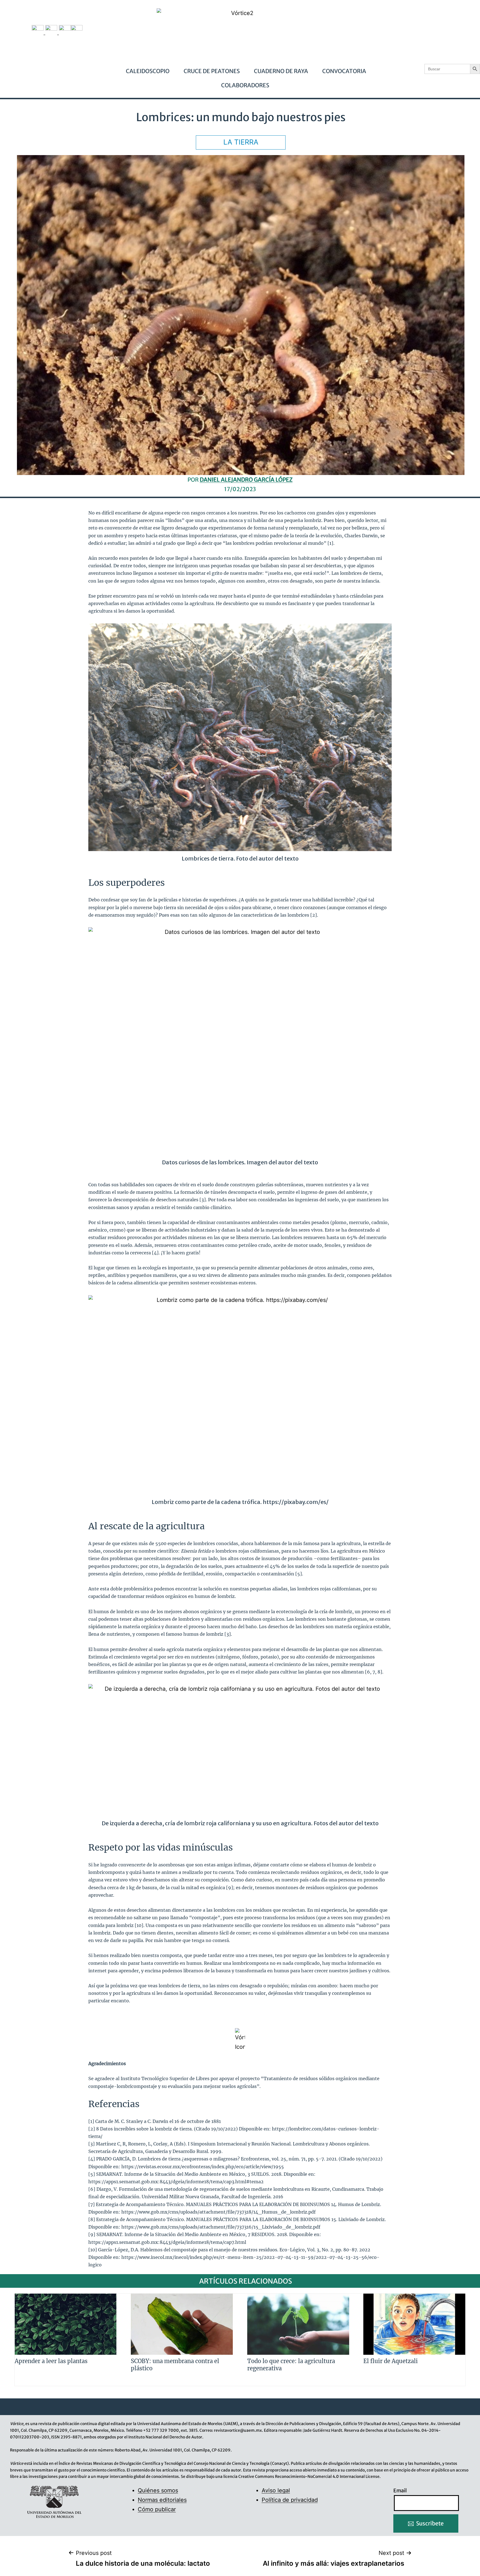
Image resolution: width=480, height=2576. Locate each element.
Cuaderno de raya (281, 71)
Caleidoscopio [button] (148, 71)
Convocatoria (344, 71)
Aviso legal (276, 2490)
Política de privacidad (290, 2500)
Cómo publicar (157, 2509)
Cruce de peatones (212, 71)
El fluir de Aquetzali (391, 2361)
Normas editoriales (162, 2500)
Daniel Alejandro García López (246, 480)
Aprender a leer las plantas (51, 2361)
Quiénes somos (158, 2490)
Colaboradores (245, 85)
